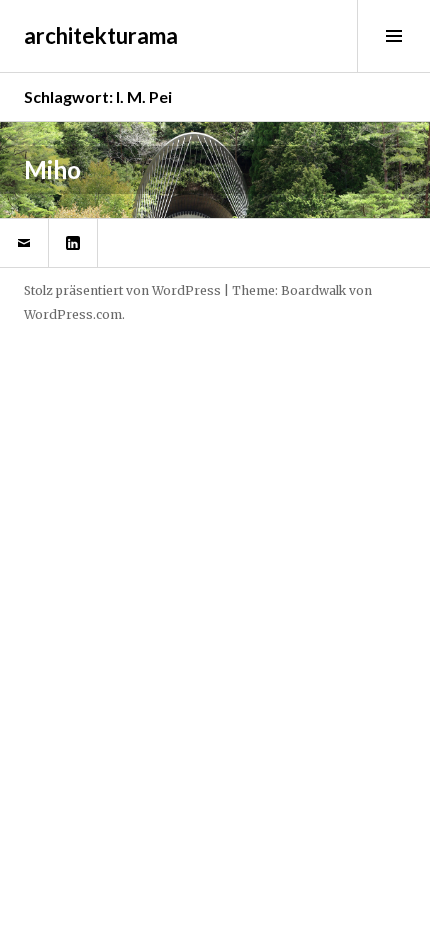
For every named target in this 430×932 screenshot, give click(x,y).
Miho (52, 169)
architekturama (101, 35)
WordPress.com (73, 314)
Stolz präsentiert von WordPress (122, 290)
